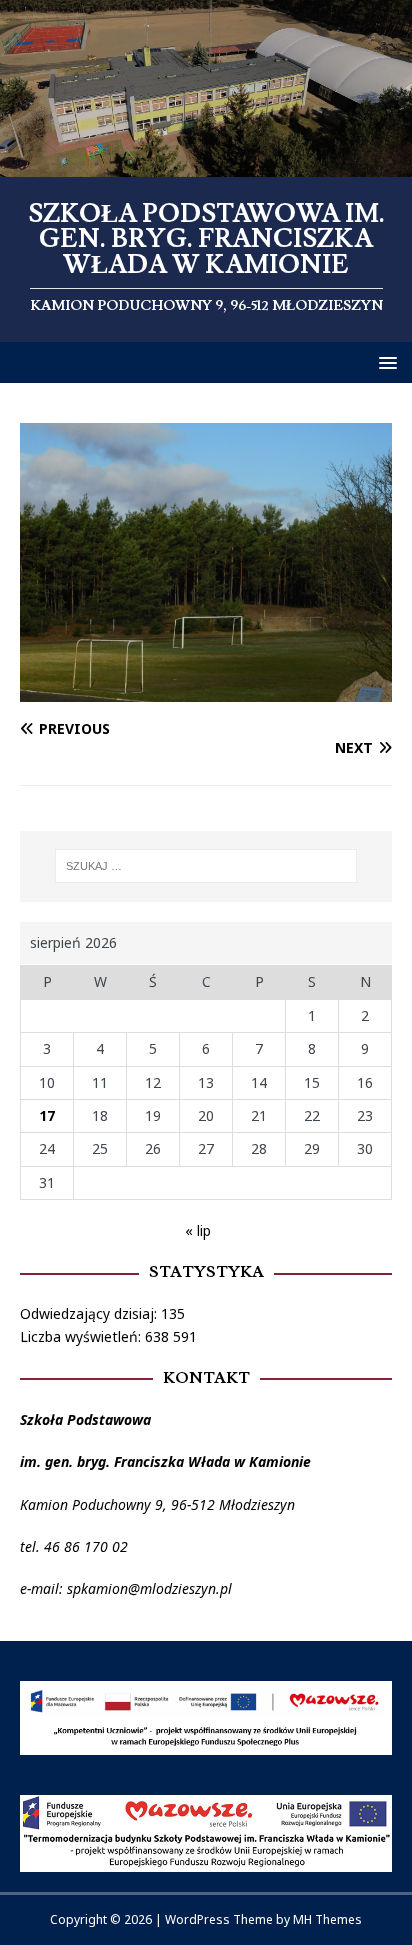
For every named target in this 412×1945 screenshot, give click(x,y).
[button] (384, 361)
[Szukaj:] (206, 866)
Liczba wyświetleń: (82, 1336)
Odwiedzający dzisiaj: (90, 1313)
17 (47, 1115)
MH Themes (327, 1919)
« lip (198, 1230)
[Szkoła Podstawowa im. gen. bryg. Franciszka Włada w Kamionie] (206, 164)
